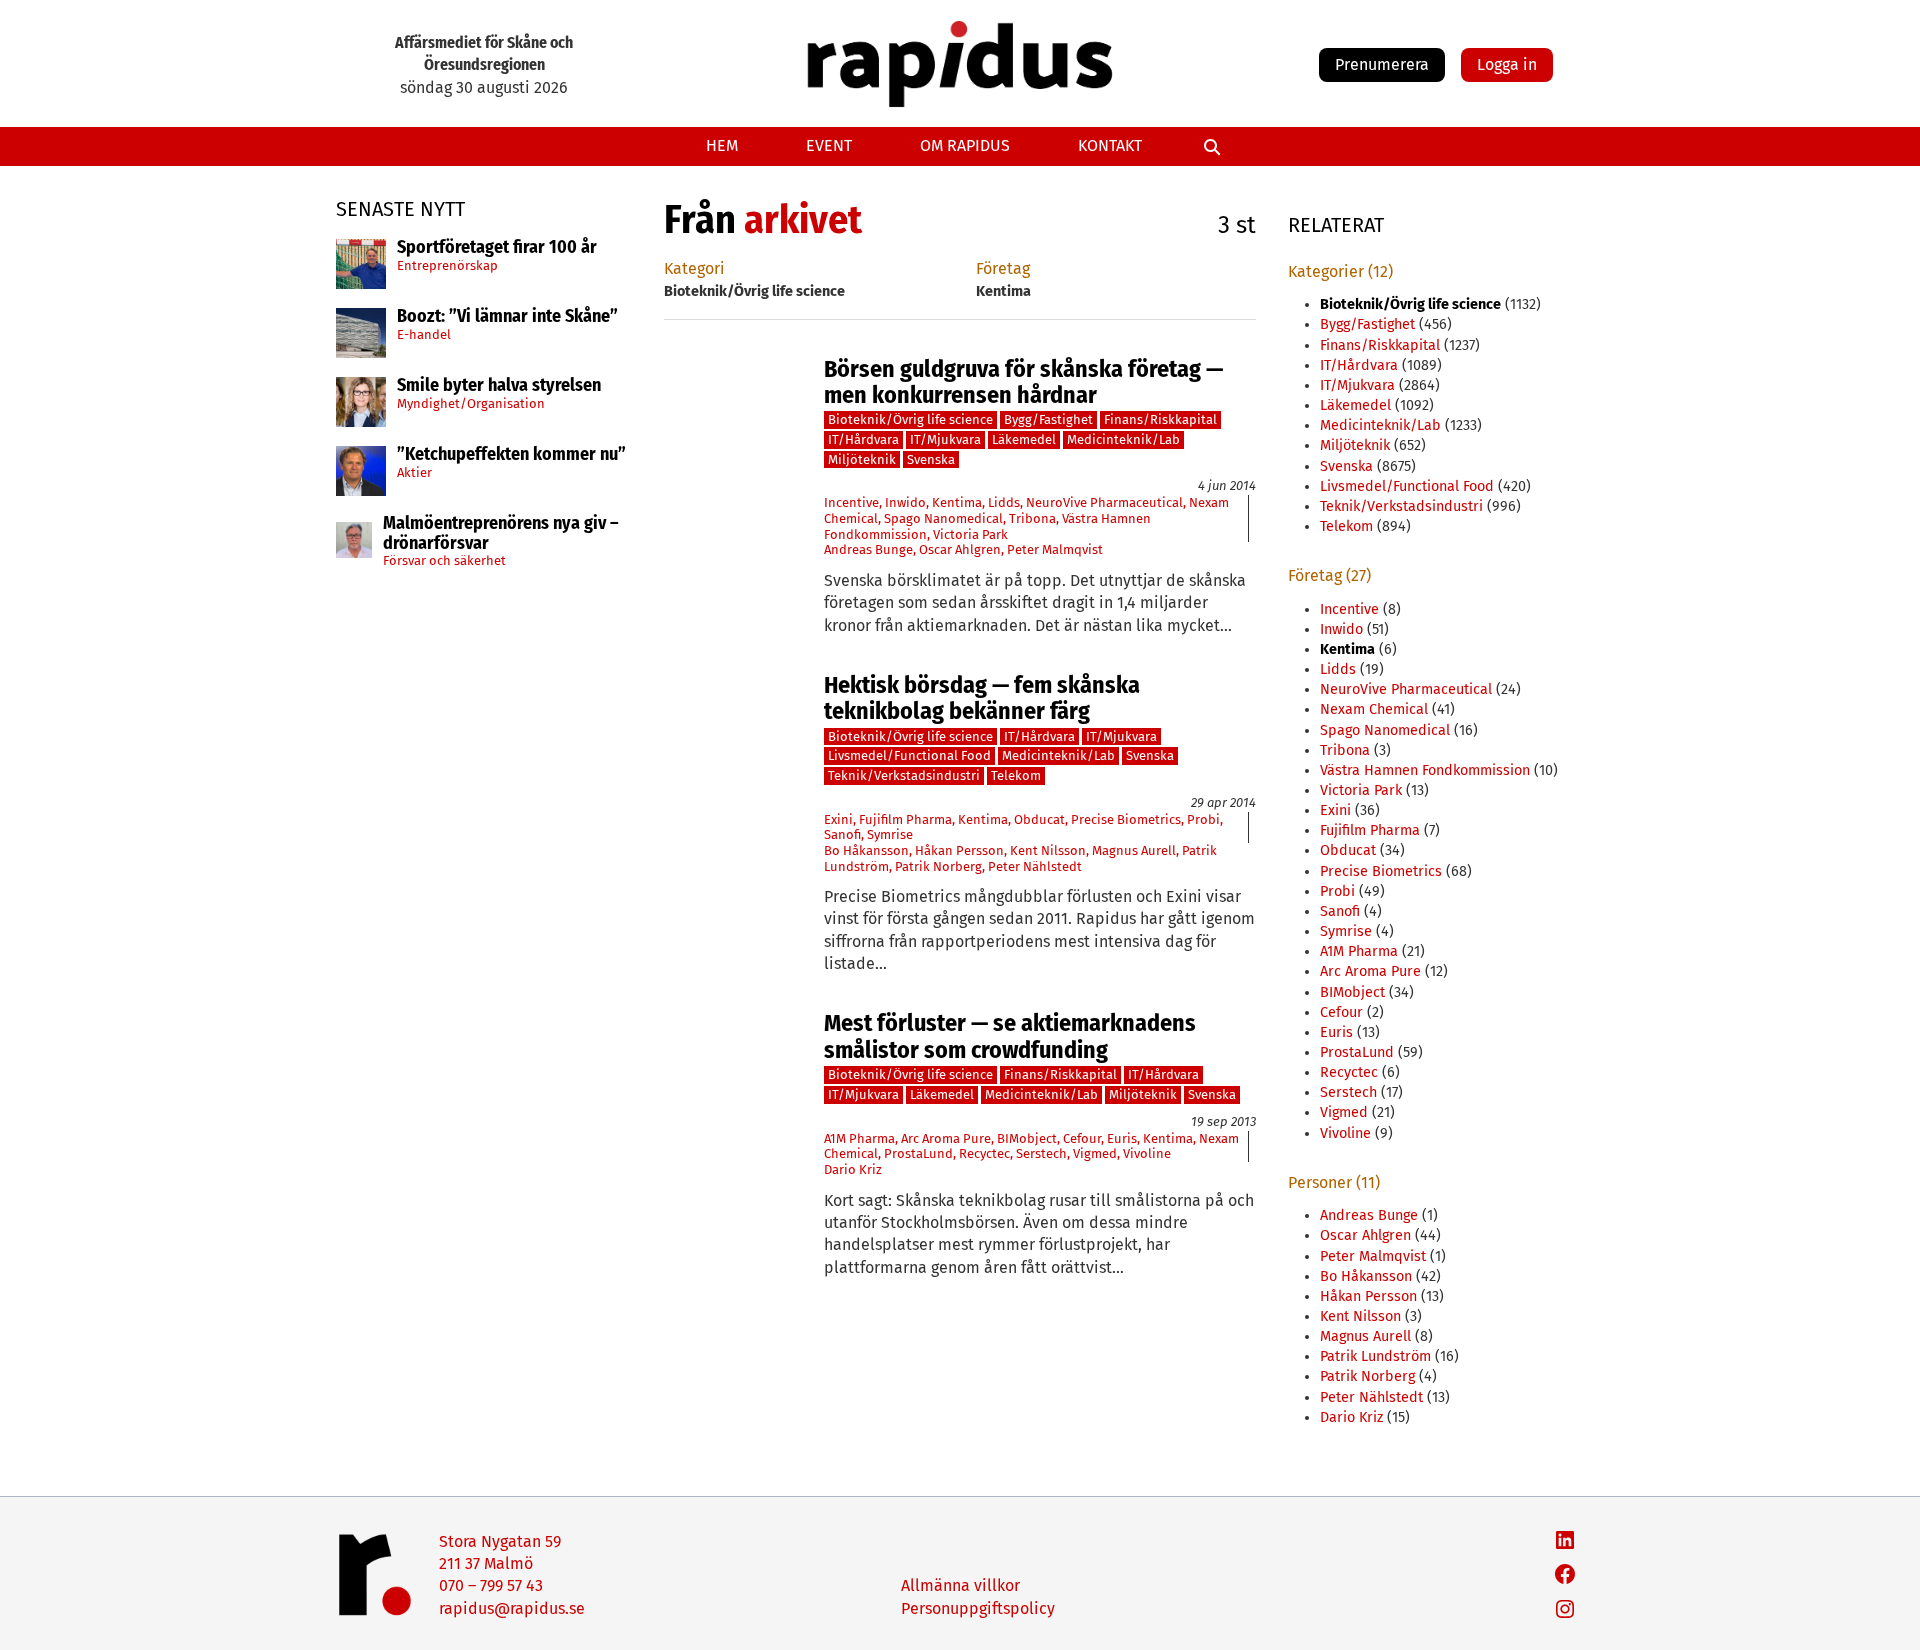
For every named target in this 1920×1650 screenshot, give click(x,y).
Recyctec (984, 1153)
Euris (1122, 1138)
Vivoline (1147, 1153)
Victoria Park (970, 534)
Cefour (1082, 1138)
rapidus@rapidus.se (512, 1608)
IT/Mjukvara (945, 439)
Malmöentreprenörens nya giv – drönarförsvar (501, 534)
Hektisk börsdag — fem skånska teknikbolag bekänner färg (982, 698)
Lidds (1004, 502)
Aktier (414, 472)
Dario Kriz (853, 1169)
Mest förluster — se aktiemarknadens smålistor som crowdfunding (1010, 1036)
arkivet (803, 220)
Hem (722, 145)
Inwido (905, 502)
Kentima (957, 502)
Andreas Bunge (868, 549)
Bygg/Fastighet (1048, 419)
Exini (838, 819)
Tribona (1032, 518)
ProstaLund (918, 1153)
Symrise (890, 834)
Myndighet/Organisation (471, 403)
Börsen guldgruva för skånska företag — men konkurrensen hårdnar (1023, 382)
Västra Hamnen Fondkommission (1425, 770)
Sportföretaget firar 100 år (497, 248)
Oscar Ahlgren (960, 549)
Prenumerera (1382, 64)
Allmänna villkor (960, 1585)
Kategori (694, 268)
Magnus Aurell (1134, 850)
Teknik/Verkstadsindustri (904, 775)
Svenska (931, 459)
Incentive (851, 502)
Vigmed (1095, 1153)
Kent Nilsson (1048, 850)
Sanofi (842, 834)
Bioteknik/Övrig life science (910, 419)
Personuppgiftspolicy (978, 1608)
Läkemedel (1024, 439)
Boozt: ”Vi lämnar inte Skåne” (507, 317)
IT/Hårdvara (863, 439)
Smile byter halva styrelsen (499, 386)
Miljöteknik (862, 459)
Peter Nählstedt (1035, 866)
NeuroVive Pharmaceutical (1104, 502)
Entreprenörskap (447, 265)
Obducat (1039, 819)
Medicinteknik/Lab (1123, 439)
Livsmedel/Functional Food (909, 755)
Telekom (1016, 775)
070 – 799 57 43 (491, 1585)
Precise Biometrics (1126, 819)
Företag (1003, 268)
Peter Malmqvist (1055, 549)
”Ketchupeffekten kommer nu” (511, 455)
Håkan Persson (959, 850)
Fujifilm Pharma (905, 819)
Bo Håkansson (866, 850)
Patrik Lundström (1375, 1356)
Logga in (1507, 64)
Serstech (1041, 1153)
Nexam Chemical (1374, 709)
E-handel (424, 334)
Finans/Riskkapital (1160, 419)
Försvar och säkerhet (444, 560)
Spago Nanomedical (943, 518)
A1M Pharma (859, 1138)
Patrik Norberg (938, 866)
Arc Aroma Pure (946, 1138)
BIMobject (1027, 1138)
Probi (1203, 819)
